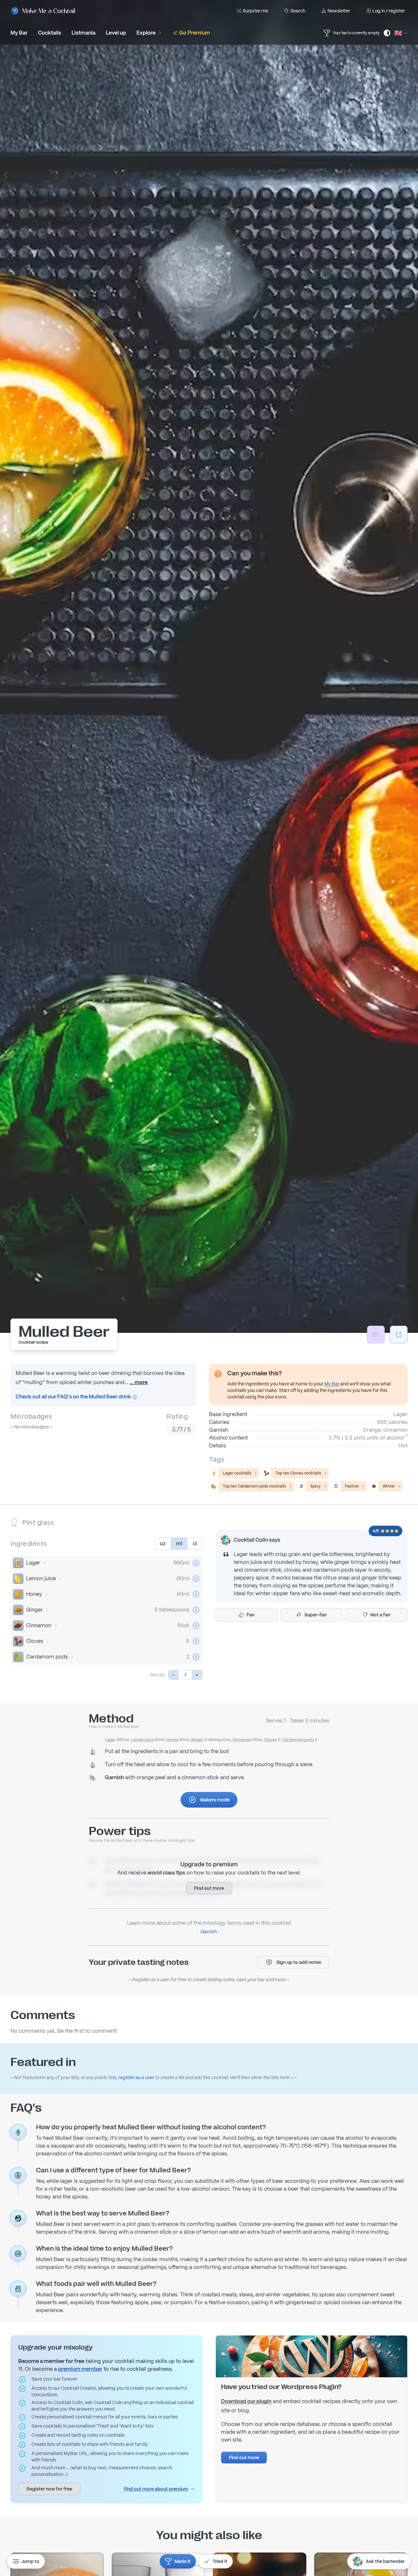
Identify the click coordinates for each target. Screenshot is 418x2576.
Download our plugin (246, 2401)
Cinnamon (39, 1625)
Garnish (209, 1932)
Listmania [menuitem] (83, 33)
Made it (182, 2561)
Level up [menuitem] (116, 33)
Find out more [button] (209, 1888)
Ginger (34, 1610)
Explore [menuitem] (146, 33)
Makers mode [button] (215, 1800)
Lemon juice (41, 1578)
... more (139, 1382)
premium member (80, 2369)
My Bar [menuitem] (19, 33)
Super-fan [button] (315, 1615)
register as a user (136, 2077)
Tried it (220, 2561)
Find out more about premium (156, 2489)
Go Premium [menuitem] (194, 33)
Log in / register (389, 11)
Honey (34, 1594)
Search (298, 11)
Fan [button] (250, 1615)
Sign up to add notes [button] (299, 1962)
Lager (33, 1563)
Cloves (35, 1641)
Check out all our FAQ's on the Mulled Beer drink (74, 1397)
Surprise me (255, 11)
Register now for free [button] (49, 2489)
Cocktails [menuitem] (49, 33)
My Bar (332, 1384)
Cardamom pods (47, 1657)
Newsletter (339, 11)
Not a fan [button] (380, 1615)
